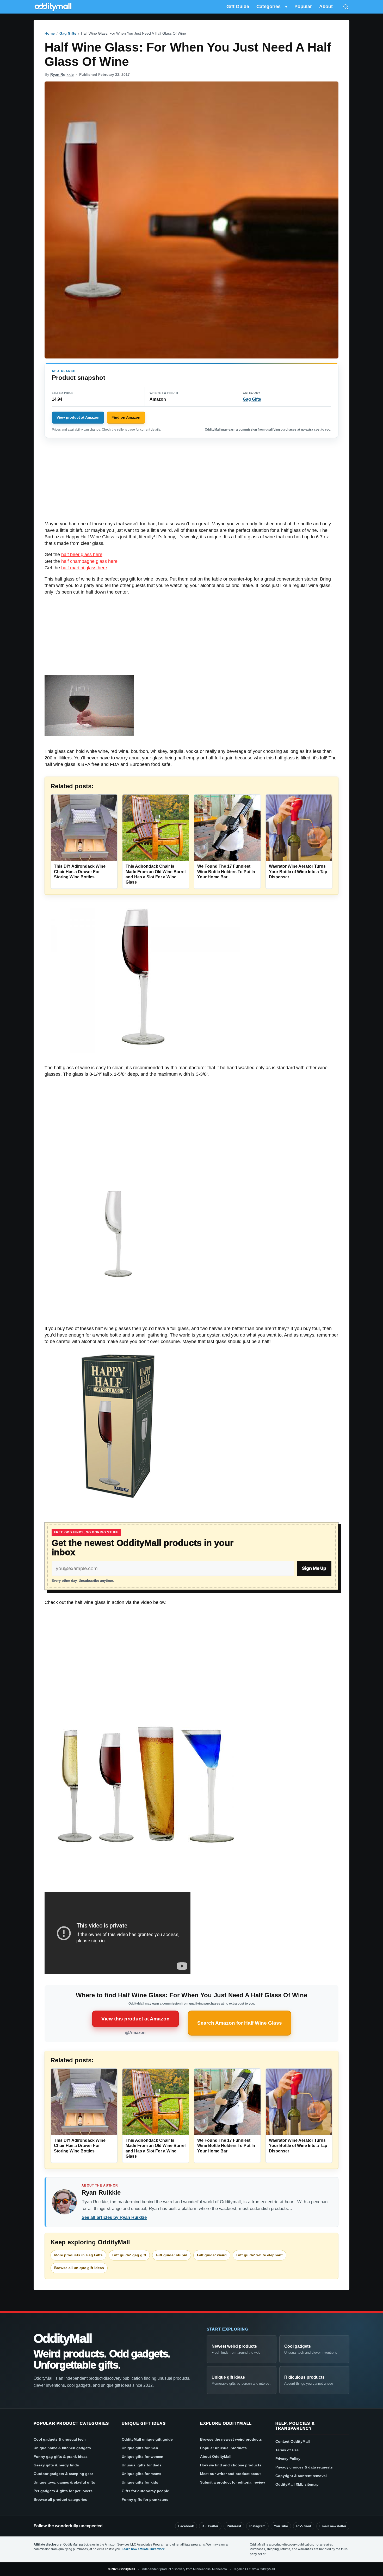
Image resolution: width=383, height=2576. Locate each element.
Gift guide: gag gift (129, 2255)
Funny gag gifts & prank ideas (61, 2457)
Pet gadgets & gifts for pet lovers (63, 2491)
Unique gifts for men (140, 2448)
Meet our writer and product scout (230, 2474)
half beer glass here (82, 555)
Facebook (186, 2526)
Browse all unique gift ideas (79, 2268)
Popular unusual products (223, 2448)
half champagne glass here (89, 561)
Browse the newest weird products (231, 2439)
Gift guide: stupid (172, 2255)
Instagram (257, 2526)
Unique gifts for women (143, 2457)
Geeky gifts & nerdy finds (56, 2465)
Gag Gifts (68, 33)
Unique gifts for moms (141, 2474)
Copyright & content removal (301, 2476)
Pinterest (234, 2526)
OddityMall (63, 2339)
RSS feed (304, 2526)
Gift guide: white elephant (260, 2255)
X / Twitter (210, 2526)
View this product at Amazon (135, 2019)
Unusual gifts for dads (142, 2465)
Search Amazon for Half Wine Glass (240, 2023)
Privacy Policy (288, 2459)
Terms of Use (287, 2450)
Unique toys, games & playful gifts (64, 2482)
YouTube (281, 2526)
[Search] (346, 7)
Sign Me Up (314, 1568)
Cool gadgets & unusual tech (60, 2439)
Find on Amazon (126, 417)
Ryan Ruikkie (62, 74)
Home (50, 33)
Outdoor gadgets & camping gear (63, 2474)
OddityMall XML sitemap (297, 2484)
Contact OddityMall (293, 2441)
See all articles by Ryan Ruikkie (114, 2217)
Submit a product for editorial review (233, 2482)
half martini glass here (84, 568)
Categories (268, 7)
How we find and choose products (231, 2465)
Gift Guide (238, 7)
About (326, 7)
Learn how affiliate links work (143, 2549)
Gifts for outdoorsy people (145, 2491)
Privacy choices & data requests (304, 2467)
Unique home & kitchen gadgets (62, 2448)
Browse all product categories (60, 2499)
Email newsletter (333, 2526)
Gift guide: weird (212, 2255)
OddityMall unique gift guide (147, 2439)
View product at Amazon (78, 417)
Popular (303, 7)
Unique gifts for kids (140, 2482)
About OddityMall (216, 2457)
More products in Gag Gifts (78, 2255)
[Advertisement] (191, 482)
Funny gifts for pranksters (145, 2499)
